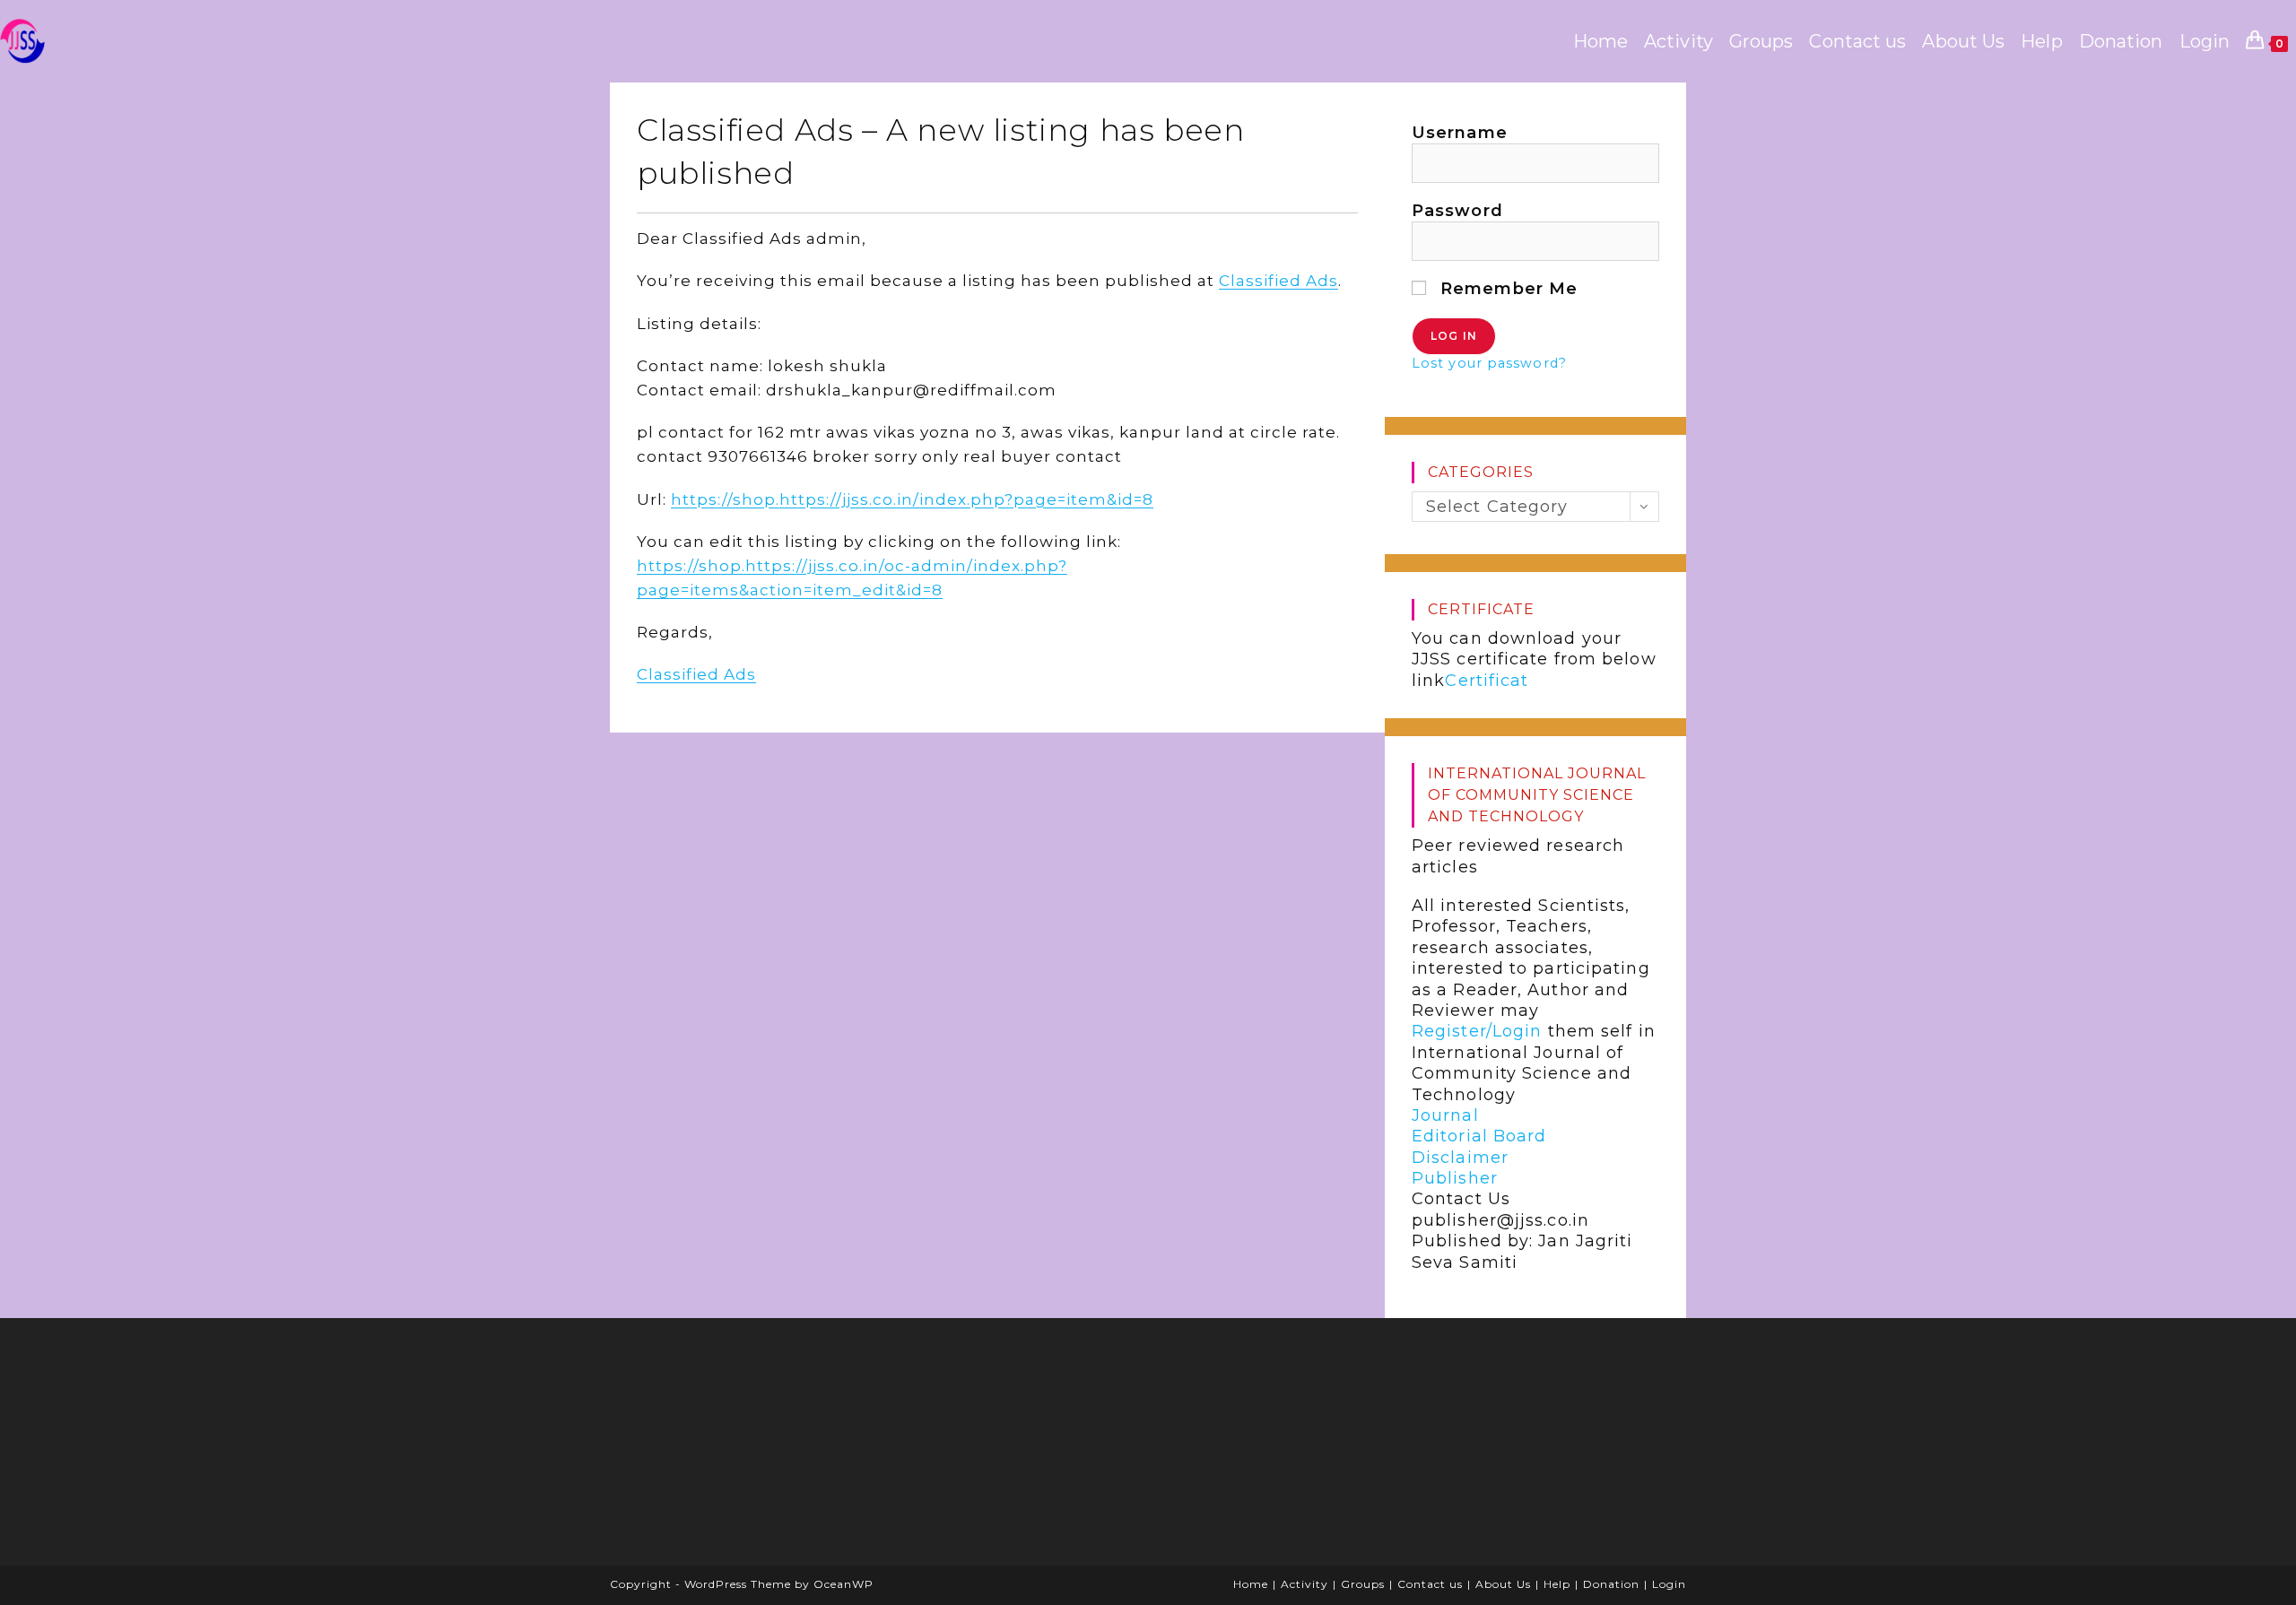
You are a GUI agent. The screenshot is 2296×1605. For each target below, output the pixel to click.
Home (1251, 1584)
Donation (1611, 1584)
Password (1457, 211)
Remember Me (1506, 289)
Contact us (1430, 1584)
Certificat (1487, 681)
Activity (1305, 1584)
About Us (1503, 1584)
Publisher (1455, 1178)
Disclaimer (1460, 1158)
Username (1460, 133)
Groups (1363, 1584)
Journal (1445, 1115)
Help (1557, 1584)
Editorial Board (1479, 1136)
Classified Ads (1278, 281)
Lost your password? (1489, 363)
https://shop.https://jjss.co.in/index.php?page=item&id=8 (912, 499)
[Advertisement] (758, 1448)
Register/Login (1477, 1031)
